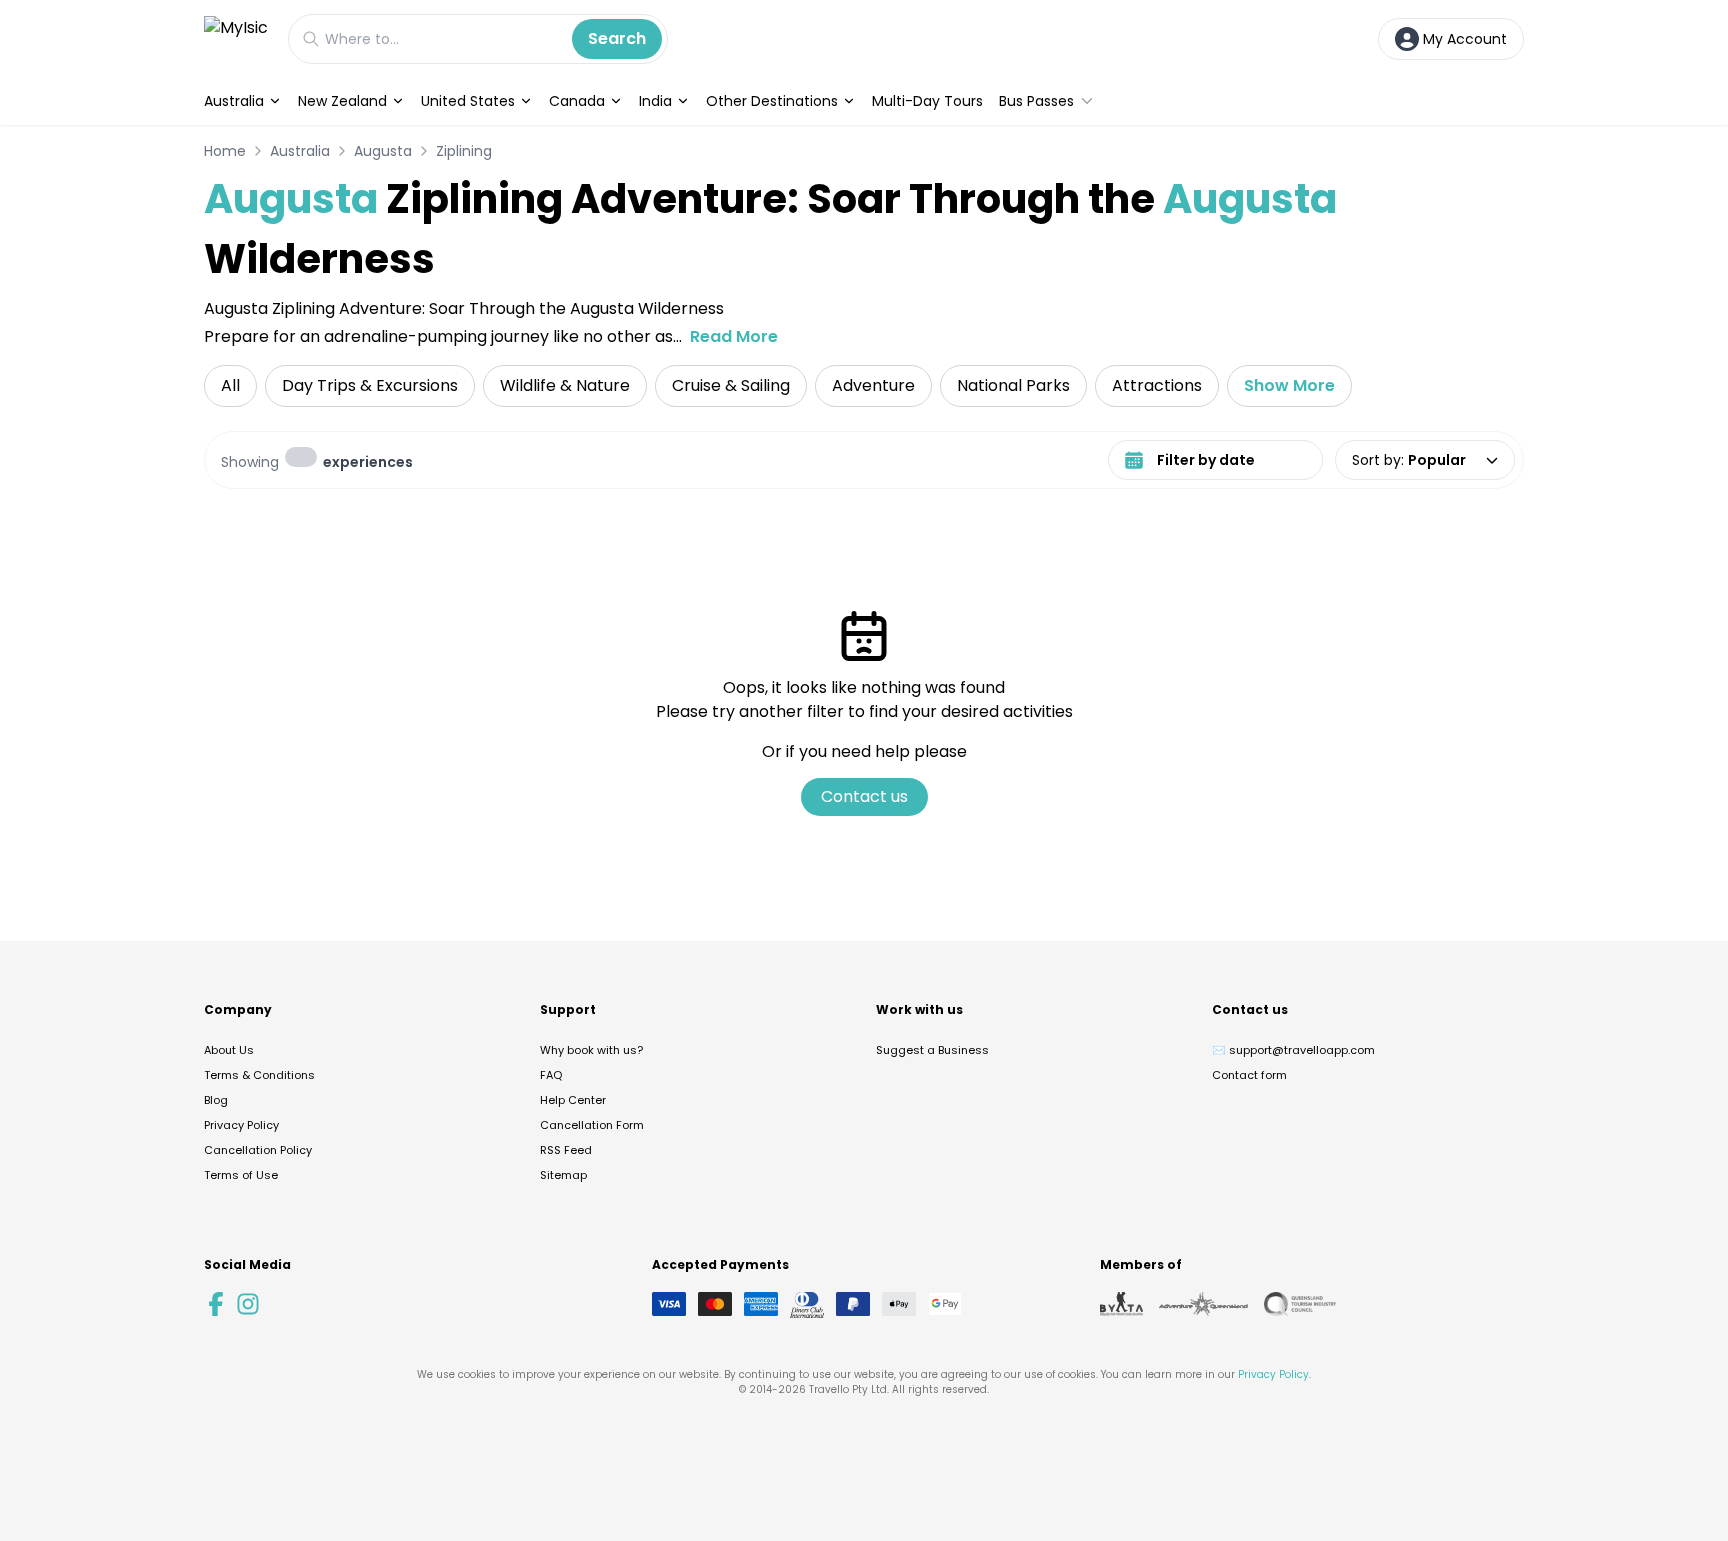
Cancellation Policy (258, 1150)
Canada (577, 101)
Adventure (873, 385)
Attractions (1157, 385)
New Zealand (342, 101)
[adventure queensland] (1203, 1304)
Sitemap (563, 1175)
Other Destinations (772, 101)
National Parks (1013, 385)
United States (468, 101)
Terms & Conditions (259, 1075)
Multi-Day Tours (927, 101)
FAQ (551, 1075)
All (230, 385)
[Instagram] (248, 1304)
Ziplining (464, 151)
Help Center (573, 1100)
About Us (229, 1050)
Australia (234, 101)
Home (225, 151)
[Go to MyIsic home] (236, 38)
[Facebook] (216, 1304)
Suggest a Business (932, 1050)
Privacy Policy (241, 1125)
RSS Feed (566, 1150)
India (655, 101)
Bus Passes (1036, 101)
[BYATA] (1121, 1304)
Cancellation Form (592, 1125)
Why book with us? (591, 1050)
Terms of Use (241, 1175)
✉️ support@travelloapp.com (1293, 1050)
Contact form (1249, 1075)
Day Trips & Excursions (370, 385)
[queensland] (1300, 1304)
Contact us (864, 796)
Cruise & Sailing (731, 385)
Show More (1289, 385)
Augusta (383, 151)
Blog (216, 1100)
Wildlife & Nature (565, 385)
